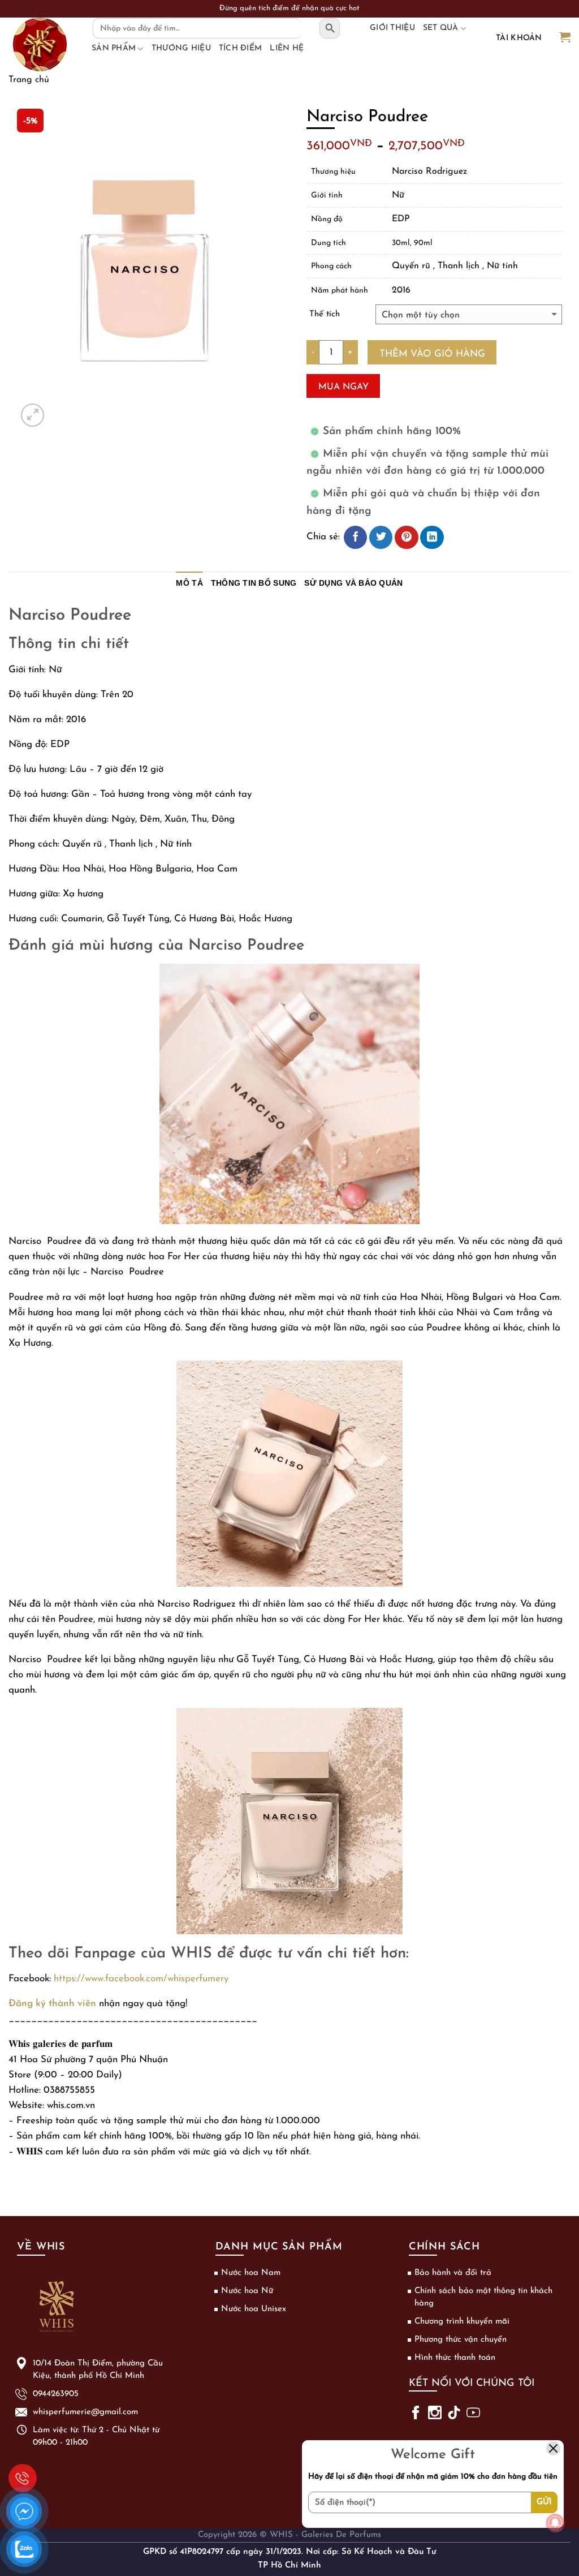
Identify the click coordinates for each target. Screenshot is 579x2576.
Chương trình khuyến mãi (462, 2322)
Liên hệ (287, 48)
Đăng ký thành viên (52, 2004)
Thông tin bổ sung (254, 583)
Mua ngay (343, 387)
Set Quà (441, 28)
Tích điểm (241, 48)
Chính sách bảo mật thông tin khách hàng (483, 2297)
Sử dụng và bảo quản (353, 583)
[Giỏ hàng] (565, 38)
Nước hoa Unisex (254, 2309)
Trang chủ (29, 80)
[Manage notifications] (555, 2523)
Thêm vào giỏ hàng (432, 354)
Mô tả (189, 583)
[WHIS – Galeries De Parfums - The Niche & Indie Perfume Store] (40, 44)
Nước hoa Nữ (247, 2291)
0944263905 (23, 2478)
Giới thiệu (392, 28)
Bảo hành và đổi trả (453, 2273)
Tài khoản (519, 38)
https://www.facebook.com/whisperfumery (141, 1979)
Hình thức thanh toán (455, 2358)
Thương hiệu (181, 48)
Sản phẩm (114, 48)
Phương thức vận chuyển (461, 2340)
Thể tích (325, 314)
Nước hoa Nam (251, 2273)
